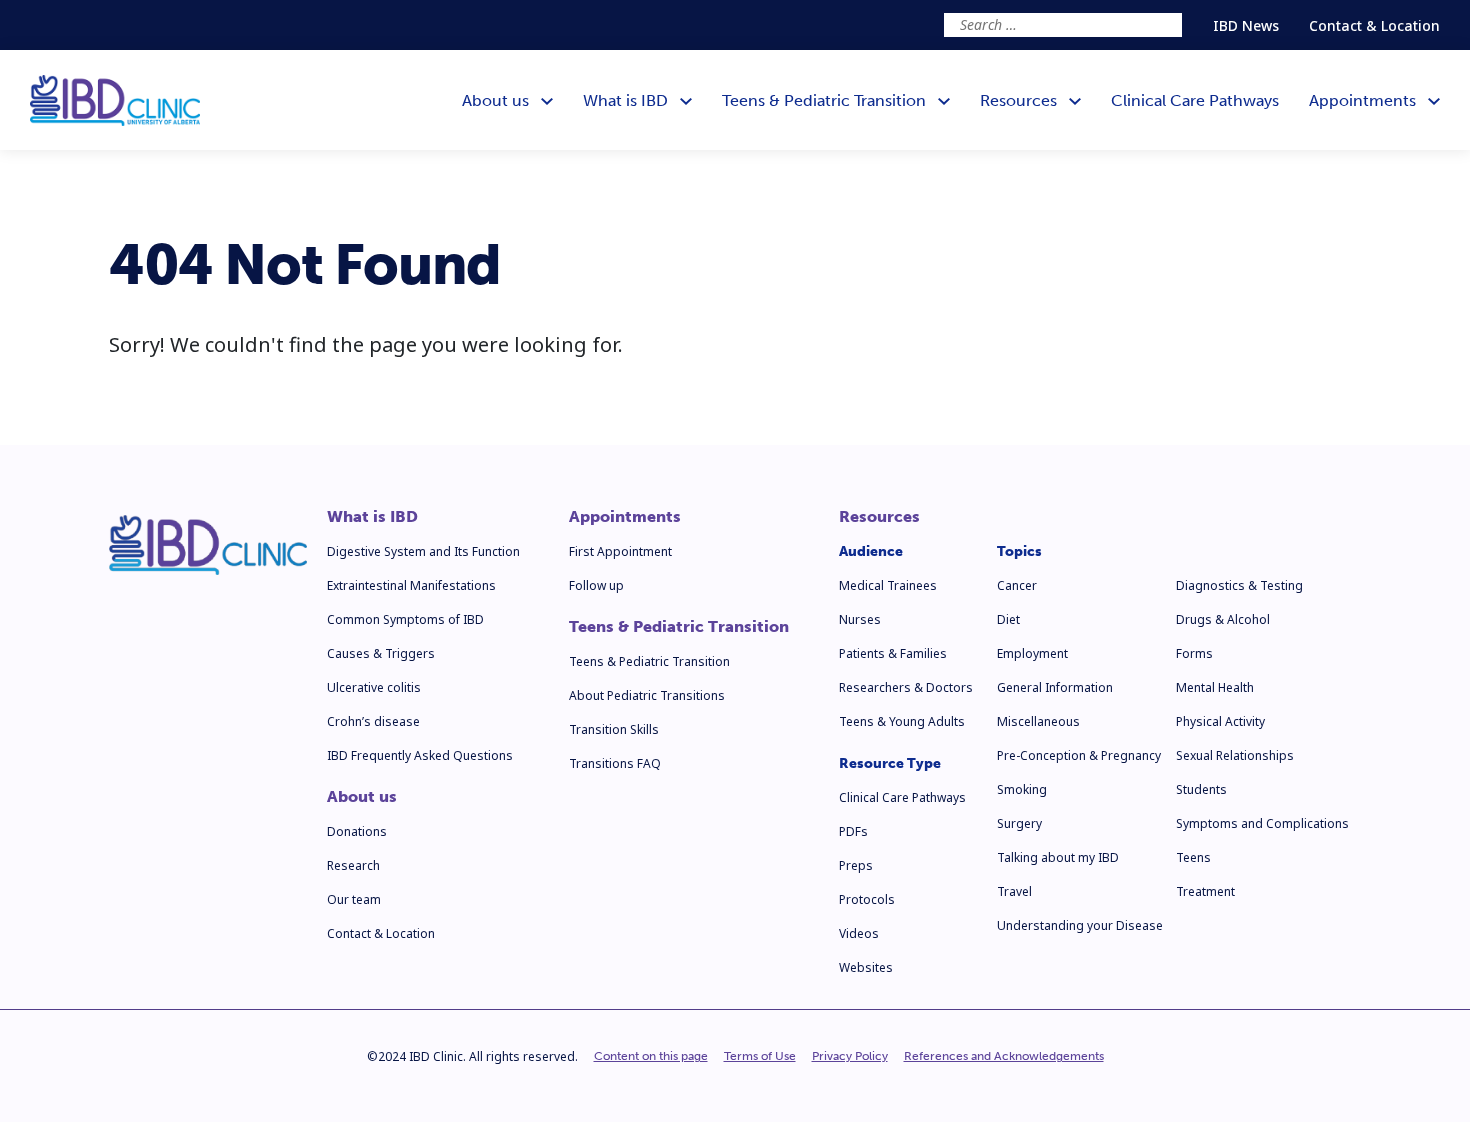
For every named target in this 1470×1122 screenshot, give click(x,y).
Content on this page (651, 1056)
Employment (1032, 653)
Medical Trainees (888, 585)
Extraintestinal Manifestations (411, 585)
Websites (866, 967)
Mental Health (1215, 687)
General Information (1055, 687)
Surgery (1019, 823)
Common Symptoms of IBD (405, 619)
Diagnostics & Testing (1239, 585)
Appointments (625, 517)
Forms (1194, 653)
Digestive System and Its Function (423, 551)
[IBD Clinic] (115, 100)
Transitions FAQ (615, 763)
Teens (1193, 857)
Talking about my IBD (1058, 857)
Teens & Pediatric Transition (679, 627)
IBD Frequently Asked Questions (420, 755)
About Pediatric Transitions (647, 695)
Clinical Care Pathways (902, 797)
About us (362, 797)
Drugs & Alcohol (1223, 619)
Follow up (596, 585)
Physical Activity (1220, 721)
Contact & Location (1374, 25)
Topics (1019, 551)
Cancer (1017, 585)
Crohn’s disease (373, 721)
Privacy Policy (850, 1056)
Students (1201, 789)
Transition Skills (614, 729)
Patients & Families (893, 653)
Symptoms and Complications (1262, 823)
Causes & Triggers (381, 653)
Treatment (1205, 891)
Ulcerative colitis (374, 687)
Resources (879, 517)
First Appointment (620, 551)
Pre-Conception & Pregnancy (1079, 755)
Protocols (867, 899)
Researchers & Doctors (906, 687)
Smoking (1022, 789)
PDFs (853, 831)
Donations (357, 831)
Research (353, 865)
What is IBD (372, 517)
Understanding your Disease (1080, 925)
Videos (859, 933)
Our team (354, 899)
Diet (1008, 619)
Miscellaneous (1038, 721)
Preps (856, 865)
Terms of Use (760, 1056)
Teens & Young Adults (902, 721)
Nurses (860, 619)
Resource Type (890, 763)
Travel (1014, 891)
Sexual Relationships (1235, 755)
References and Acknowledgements (1004, 1056)
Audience (871, 551)
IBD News (1246, 25)
